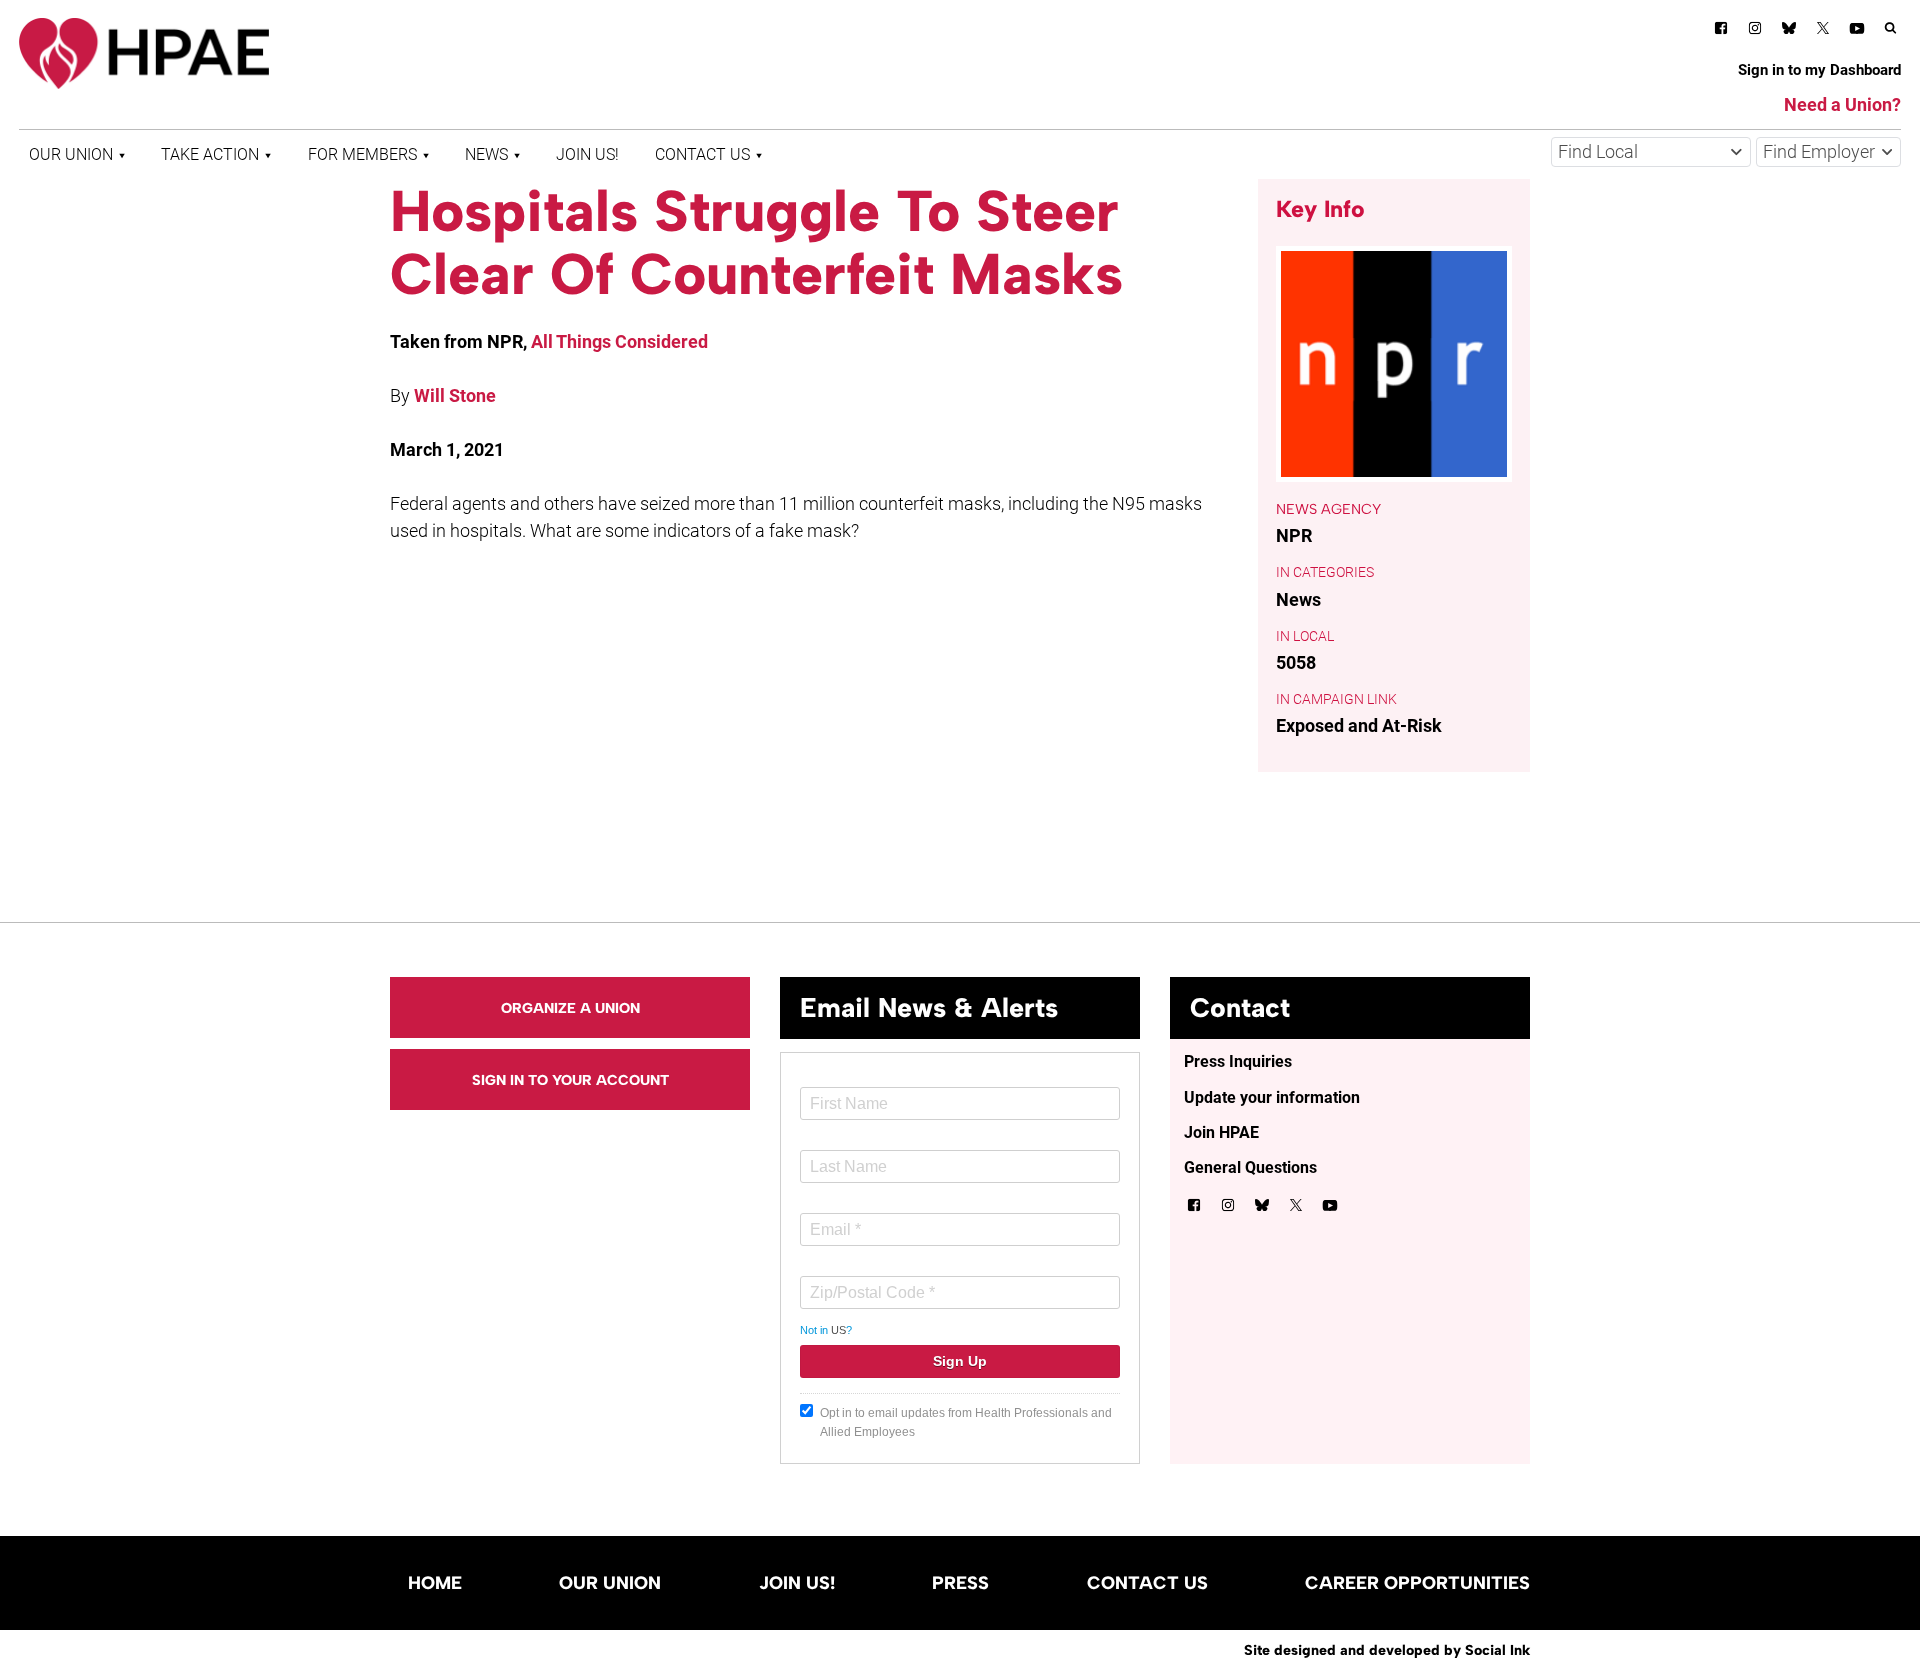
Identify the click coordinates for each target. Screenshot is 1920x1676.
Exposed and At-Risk (1359, 725)
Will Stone (455, 395)
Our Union (71, 154)
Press (960, 1583)
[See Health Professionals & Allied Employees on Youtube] (1857, 31)
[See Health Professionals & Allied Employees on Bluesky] (1789, 30)
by (1387, 1650)
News (486, 154)
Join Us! (587, 154)
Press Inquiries (1238, 1061)
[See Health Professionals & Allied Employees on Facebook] (1721, 31)
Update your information (1272, 1097)
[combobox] (1651, 152)
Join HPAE (1221, 1132)
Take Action (210, 154)
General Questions (1250, 1167)
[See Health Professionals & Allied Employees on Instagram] (1755, 31)
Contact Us (702, 154)
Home (435, 1583)
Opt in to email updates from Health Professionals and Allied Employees (966, 1422)
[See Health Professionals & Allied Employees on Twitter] (1823, 31)
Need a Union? (1842, 104)
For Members (362, 154)
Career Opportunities (1417, 1583)
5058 (1296, 662)
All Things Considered (619, 341)
